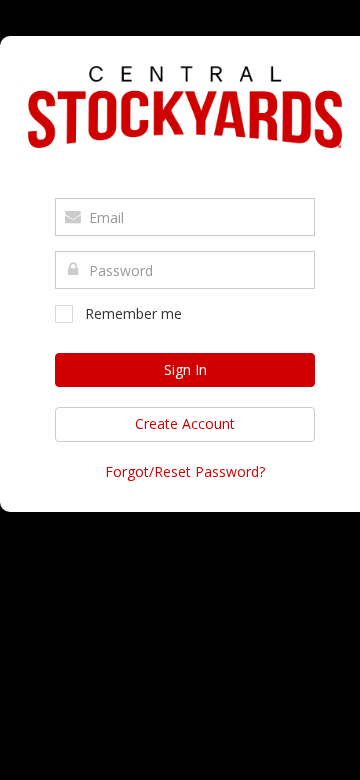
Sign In (185, 369)
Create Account (185, 423)
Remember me (133, 313)
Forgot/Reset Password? (185, 471)
